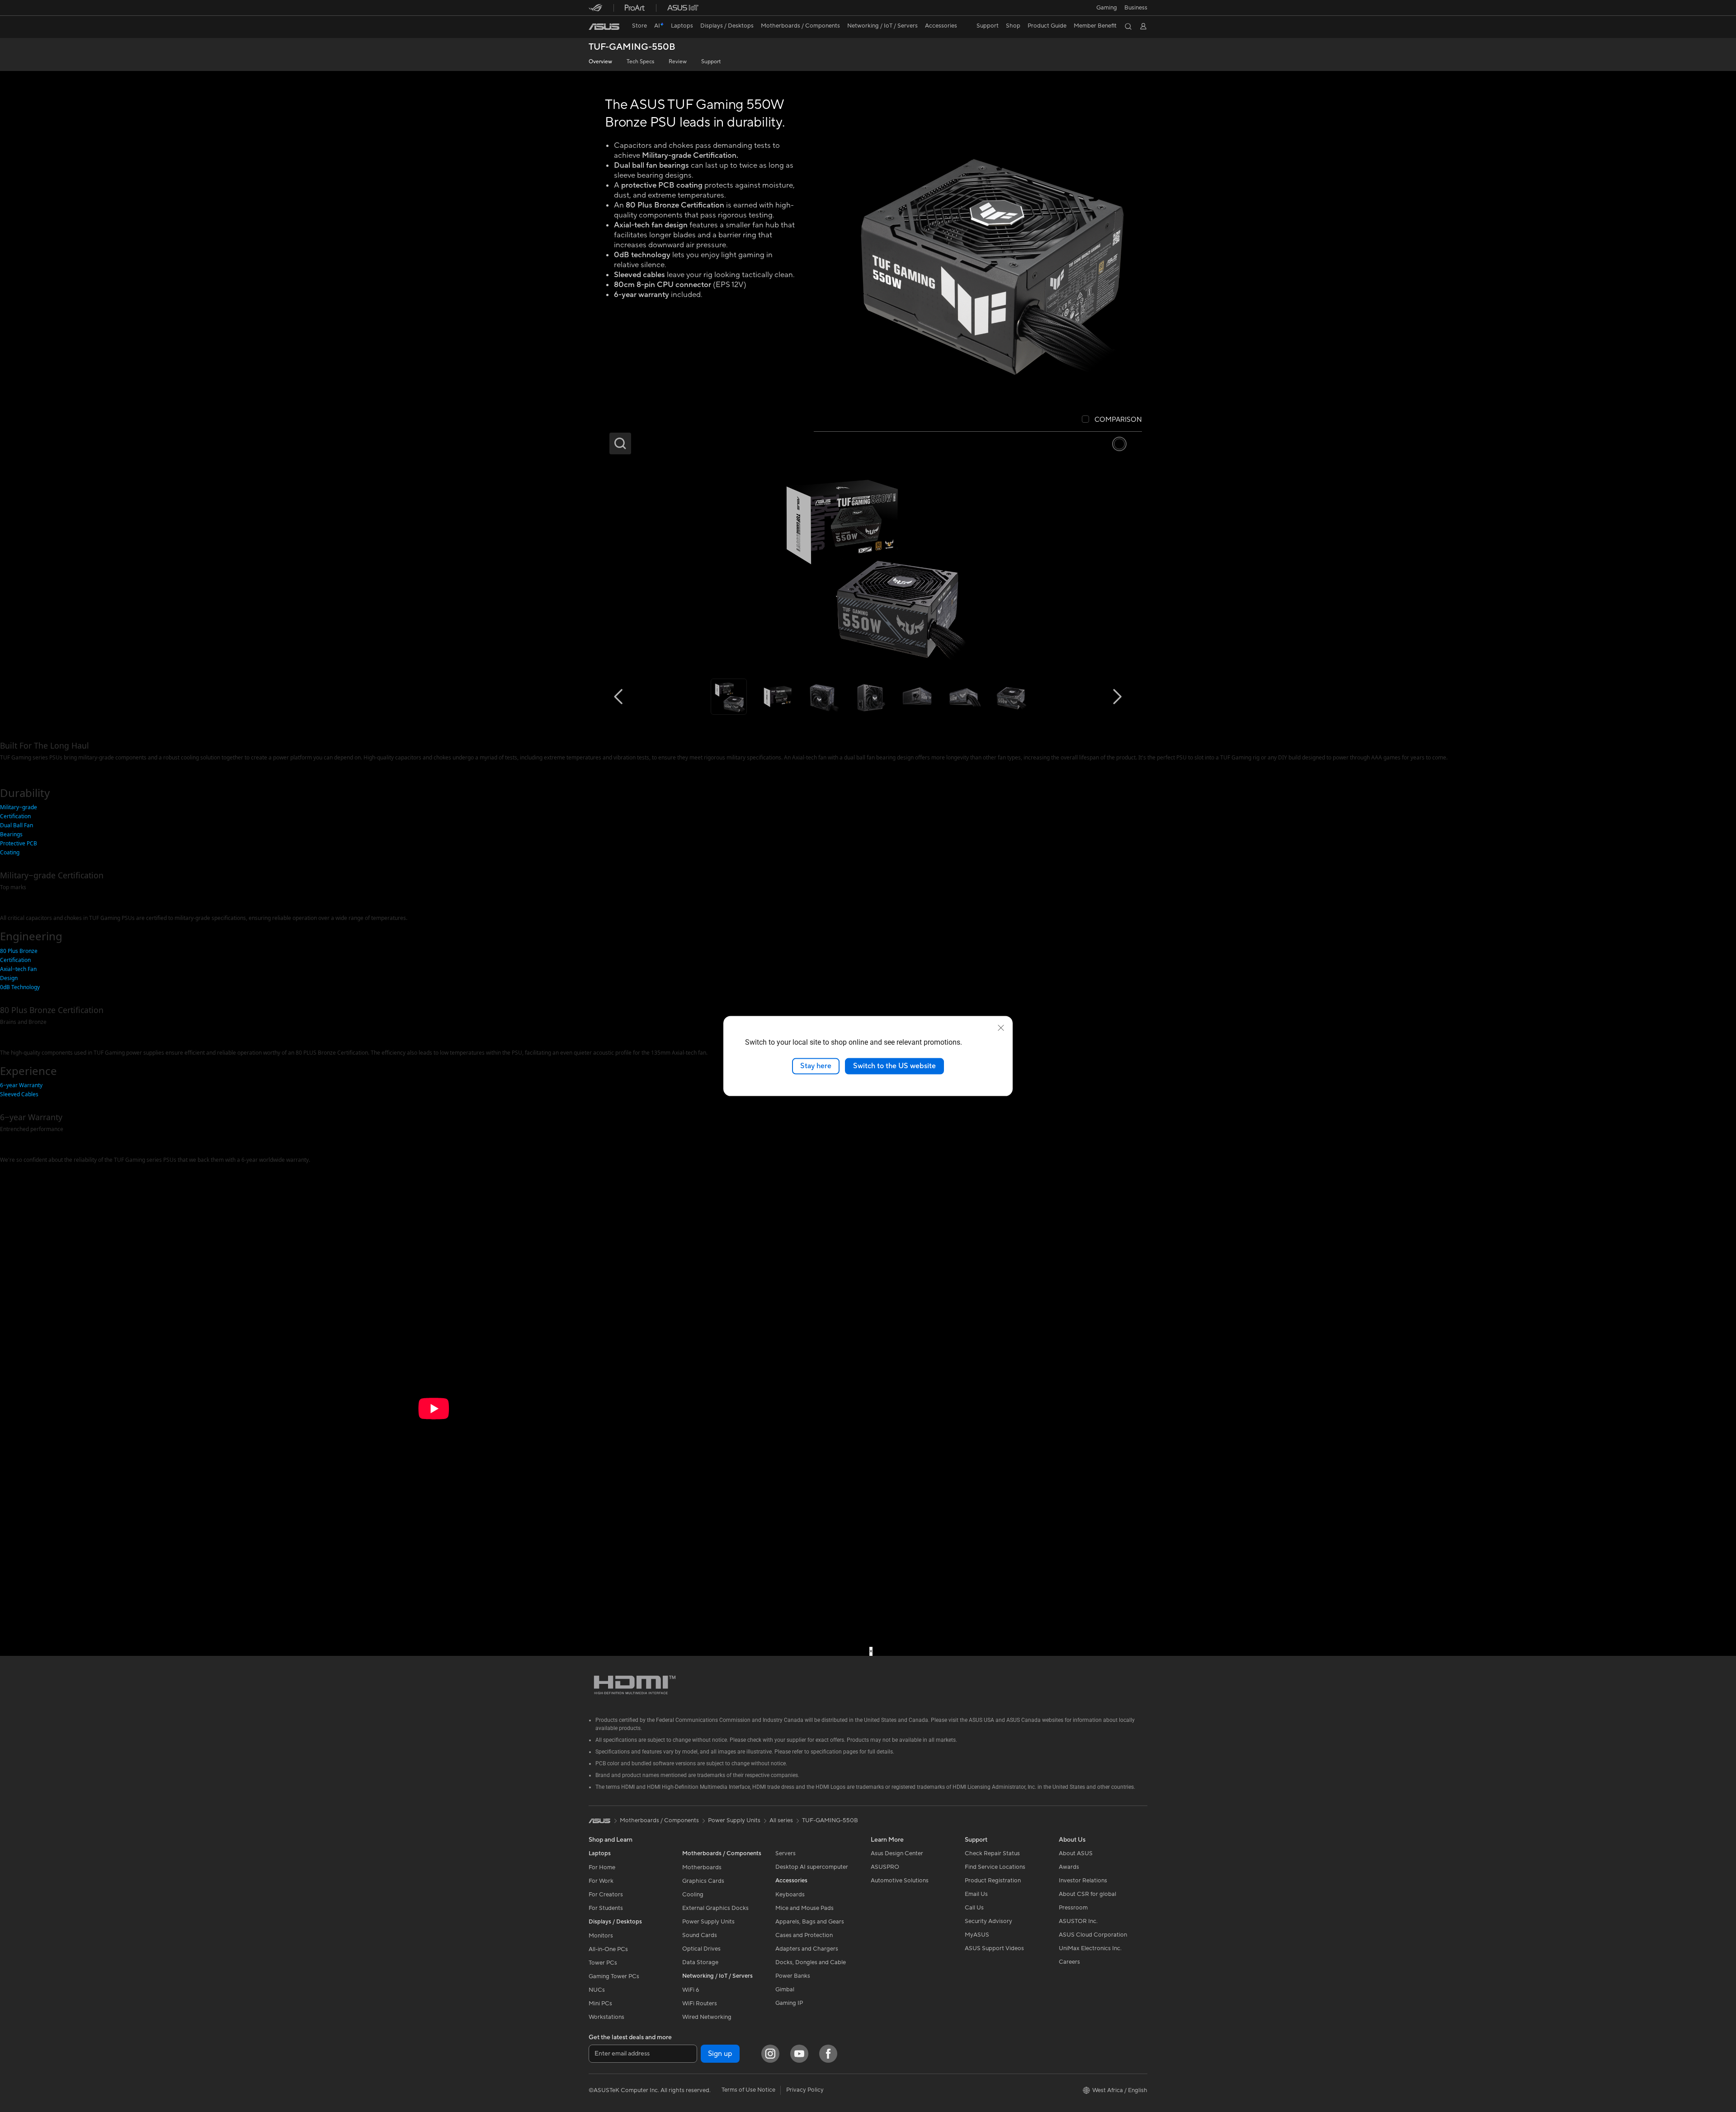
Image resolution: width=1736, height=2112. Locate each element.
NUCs (597, 1990)
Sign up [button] (720, 2054)
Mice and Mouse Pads (804, 1908)
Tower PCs (603, 1963)
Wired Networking (707, 2017)
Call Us (974, 1908)
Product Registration (993, 1881)
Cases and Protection (804, 1935)
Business (1136, 8)
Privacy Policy (805, 2090)
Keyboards (790, 1895)
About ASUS (1076, 1853)
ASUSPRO (885, 1867)
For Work (601, 1881)
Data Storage (700, 1962)
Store (639, 26)
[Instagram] (770, 2054)
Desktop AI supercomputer (812, 1867)
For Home (602, 1867)
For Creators (606, 1895)
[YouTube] (799, 2054)
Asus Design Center (897, 1853)
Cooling (693, 1895)
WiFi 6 (691, 1990)
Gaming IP (789, 2003)
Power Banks (793, 1976)
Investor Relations (1083, 1881)
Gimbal (785, 1989)
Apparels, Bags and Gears (810, 1922)
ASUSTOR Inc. (1078, 1921)
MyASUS (977, 1935)
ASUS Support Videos (994, 1948)
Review (678, 62)
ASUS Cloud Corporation (1093, 1935)
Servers (785, 1853)
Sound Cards (700, 1935)
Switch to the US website (894, 1066)
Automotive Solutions (900, 1881)
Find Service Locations (995, 1867)
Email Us (976, 1894)
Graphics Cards (703, 1881)
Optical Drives (701, 1949)
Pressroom (1073, 1908)
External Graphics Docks (715, 1908)
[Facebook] (828, 2054)
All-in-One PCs (608, 1949)
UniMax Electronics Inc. (1090, 1948)
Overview (600, 62)
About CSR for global (1087, 1894)
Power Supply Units (708, 1922)
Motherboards (702, 1867)
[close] (1001, 1028)
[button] (1107, 8)
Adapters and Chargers (807, 1949)
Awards (1069, 1867)
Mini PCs (600, 2004)
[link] (604, 27)
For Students (606, 1908)
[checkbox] (1112, 420)
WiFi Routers (700, 2004)
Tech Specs (640, 62)
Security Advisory (988, 1921)
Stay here (816, 1066)
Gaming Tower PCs (614, 1976)
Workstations (606, 2017)
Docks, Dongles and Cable (811, 1962)
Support (711, 62)
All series (781, 1820)
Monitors (601, 1936)
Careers (1069, 1962)
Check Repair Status (992, 1853)
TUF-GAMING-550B (632, 47)
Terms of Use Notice (748, 2090)
